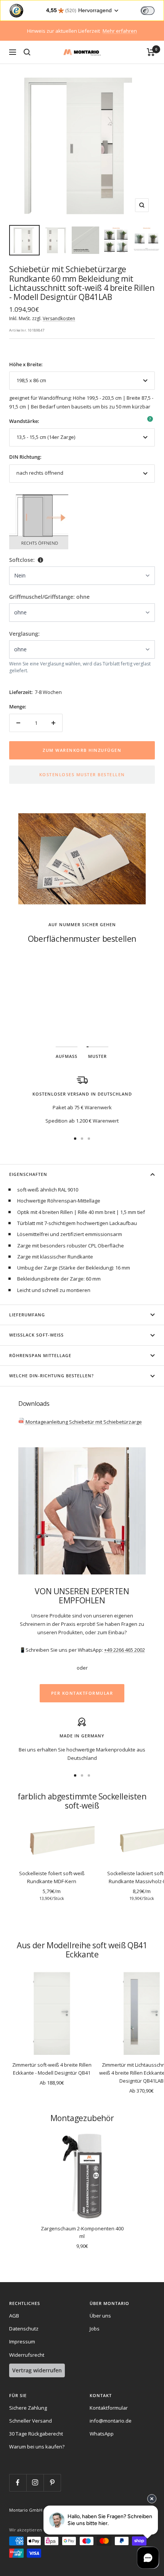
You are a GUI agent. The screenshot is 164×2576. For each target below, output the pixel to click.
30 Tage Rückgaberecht (36, 2434)
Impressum (22, 2342)
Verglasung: (24, 634)
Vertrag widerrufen (37, 2370)
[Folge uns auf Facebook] (18, 2483)
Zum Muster (82, 1013)
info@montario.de (111, 2421)
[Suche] (27, 52)
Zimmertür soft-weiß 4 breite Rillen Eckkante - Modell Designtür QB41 (52, 2069)
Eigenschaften (28, 1174)
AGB (14, 2316)
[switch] (148, 11)
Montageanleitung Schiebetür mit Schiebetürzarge (83, 1422)
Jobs (95, 2329)
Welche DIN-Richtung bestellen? (51, 1376)
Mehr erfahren (120, 31)
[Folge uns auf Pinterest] (52, 2483)
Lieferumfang (27, 1315)
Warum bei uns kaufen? (37, 2447)
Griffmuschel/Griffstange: (49, 597)
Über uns (100, 2316)
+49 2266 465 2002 (125, 1650)
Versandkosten (59, 318)
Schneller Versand (31, 2421)
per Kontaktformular (82, 1693)
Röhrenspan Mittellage (40, 1355)
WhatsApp (102, 2434)
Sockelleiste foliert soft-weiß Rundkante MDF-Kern (52, 1877)
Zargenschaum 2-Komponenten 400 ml (82, 2232)
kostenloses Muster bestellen (82, 774)
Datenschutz (24, 2329)
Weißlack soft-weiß (36, 1335)
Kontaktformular (109, 2408)
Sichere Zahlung (28, 2408)
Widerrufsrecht (27, 2355)
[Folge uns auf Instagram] (35, 2483)
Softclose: (22, 560)
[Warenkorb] (151, 52)
